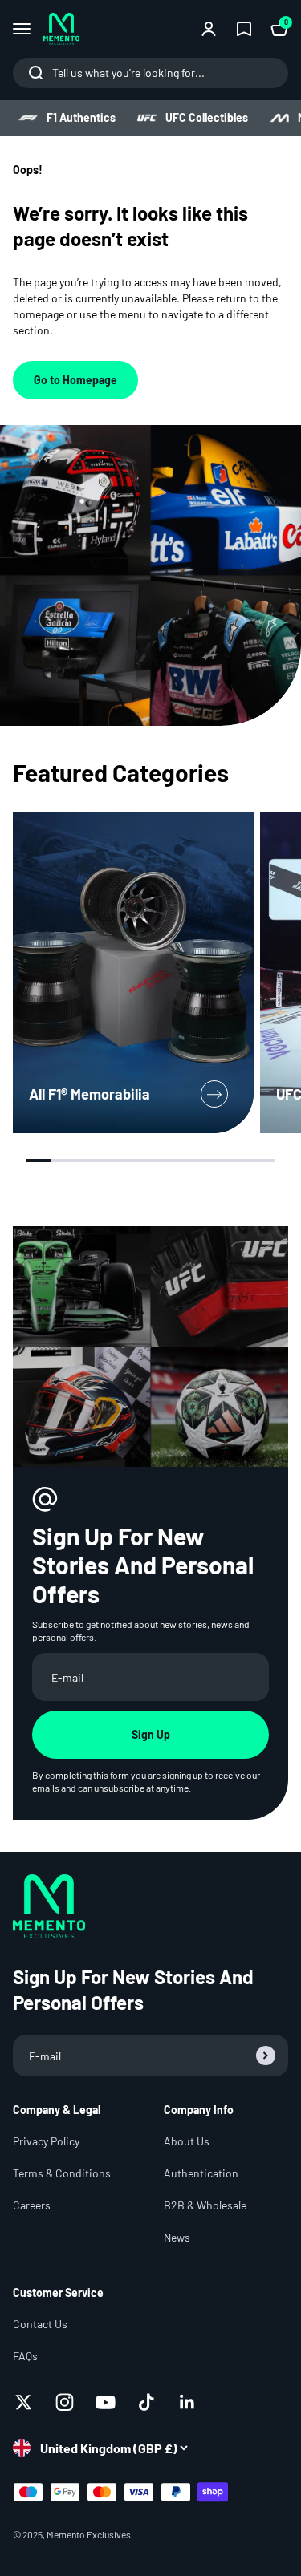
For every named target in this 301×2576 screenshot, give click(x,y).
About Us (187, 2141)
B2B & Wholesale (205, 2205)
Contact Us (40, 2324)
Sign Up (151, 1734)
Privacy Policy (46, 2141)
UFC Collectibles (207, 117)
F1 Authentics (81, 117)
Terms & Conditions (62, 2173)
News (177, 2237)
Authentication (201, 2173)
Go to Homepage (75, 380)
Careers (32, 2205)
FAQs (25, 2356)
